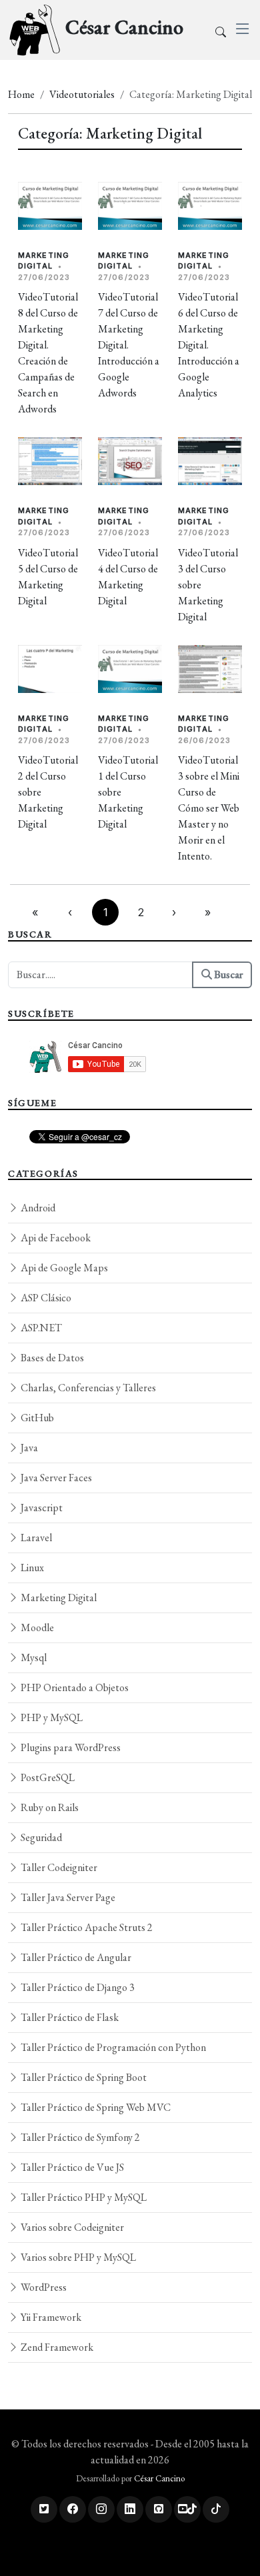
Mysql (33, 1657)
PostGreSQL (47, 1777)
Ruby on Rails (49, 1807)
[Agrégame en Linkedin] (130, 2509)
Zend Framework (56, 2347)
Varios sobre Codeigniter (71, 2227)
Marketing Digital (58, 1598)
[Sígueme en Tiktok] (216, 2509)
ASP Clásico (45, 1298)
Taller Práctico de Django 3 (77, 1987)
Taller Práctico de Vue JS (71, 2167)
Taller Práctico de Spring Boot (83, 2077)
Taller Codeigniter (58, 1867)
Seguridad (40, 1837)
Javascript (41, 1508)
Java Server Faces (55, 1478)
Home (21, 94)
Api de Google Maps (63, 1268)
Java (28, 1448)
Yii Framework (50, 2317)
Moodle (36, 1627)
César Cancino (159, 2478)
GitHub (36, 1418)
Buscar (227, 974)
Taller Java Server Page (67, 1897)
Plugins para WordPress (70, 1747)
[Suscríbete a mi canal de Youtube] (187, 2509)
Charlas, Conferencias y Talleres (87, 1388)
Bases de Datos (51, 1358)
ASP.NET (40, 1328)
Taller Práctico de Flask (69, 2017)
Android (37, 1208)
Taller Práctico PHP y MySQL (83, 2197)
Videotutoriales (82, 94)
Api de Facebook (55, 1238)
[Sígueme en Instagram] (101, 2509)
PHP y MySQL (51, 1717)
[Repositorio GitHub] (159, 2509)
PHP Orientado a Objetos (74, 1687)
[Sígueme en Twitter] (44, 2509)
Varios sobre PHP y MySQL (77, 2257)
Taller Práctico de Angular (75, 1957)
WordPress (43, 2287)
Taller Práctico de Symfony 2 (79, 2137)
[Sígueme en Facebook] (73, 2509)
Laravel (35, 1538)
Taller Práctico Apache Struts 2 (86, 1927)
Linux (31, 1568)
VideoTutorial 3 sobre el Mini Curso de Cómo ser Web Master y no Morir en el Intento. (209, 808)
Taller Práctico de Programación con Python (112, 2047)
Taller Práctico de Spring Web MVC (95, 2107)
